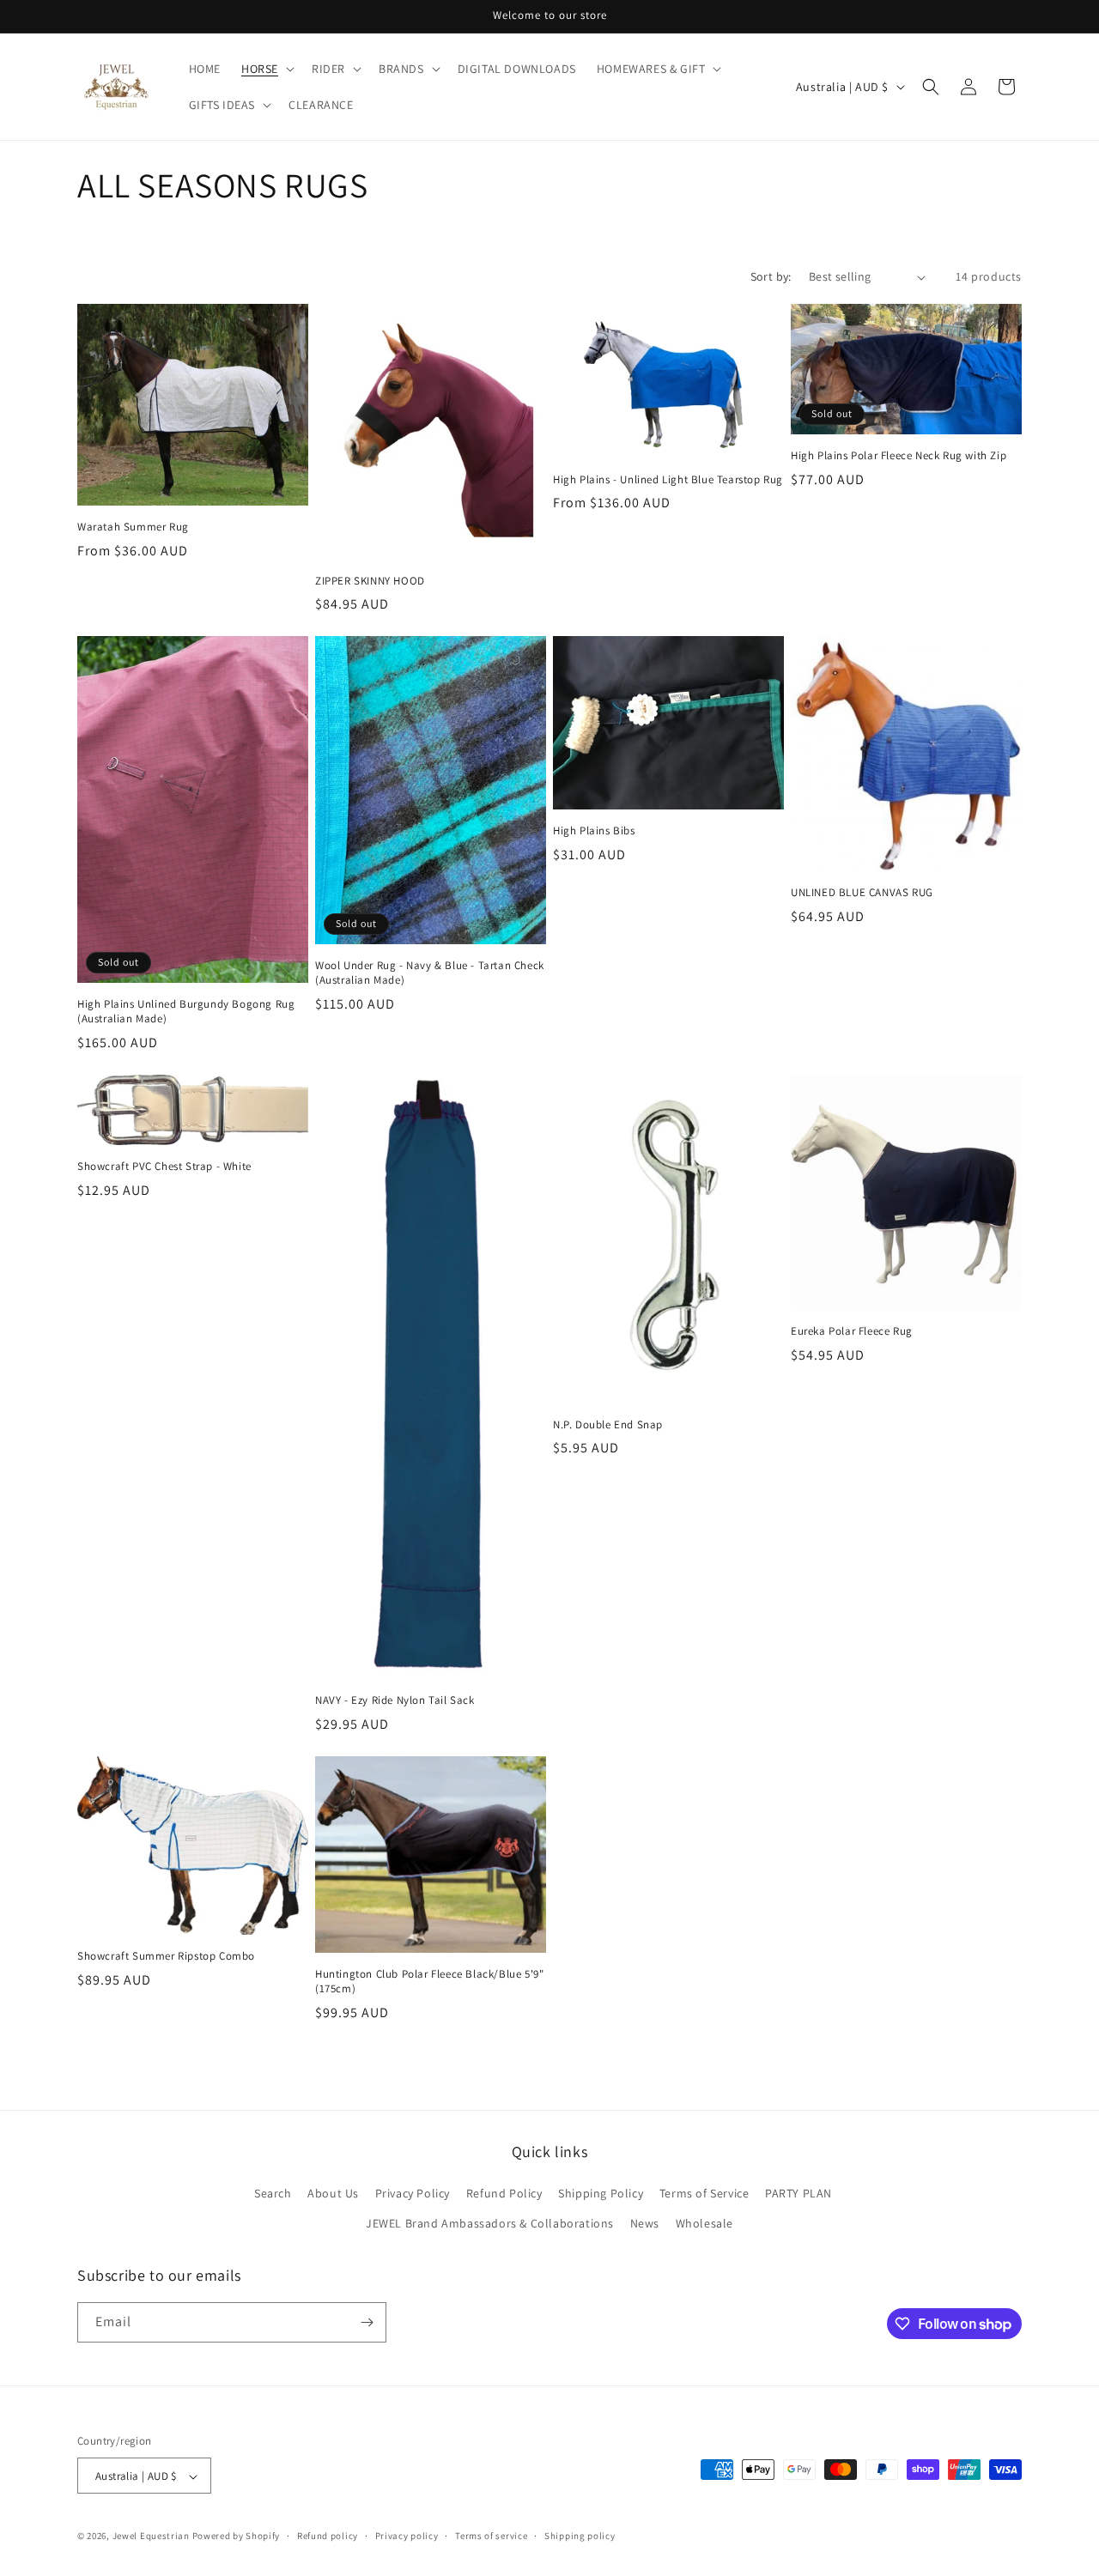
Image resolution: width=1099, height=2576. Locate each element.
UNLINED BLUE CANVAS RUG (862, 893)
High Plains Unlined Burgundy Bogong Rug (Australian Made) (186, 1012)
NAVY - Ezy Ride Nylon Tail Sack (395, 1700)
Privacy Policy (413, 2193)
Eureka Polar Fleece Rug (852, 1331)
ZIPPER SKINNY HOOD (370, 581)
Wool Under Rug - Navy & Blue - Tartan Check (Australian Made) (430, 973)
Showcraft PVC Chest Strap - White (164, 1167)
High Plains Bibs (594, 831)
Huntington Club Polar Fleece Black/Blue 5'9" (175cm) (429, 1982)
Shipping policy (580, 2536)
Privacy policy (407, 2536)
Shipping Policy (601, 2193)
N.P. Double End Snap (608, 1425)
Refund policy (328, 2536)
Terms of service (491, 2536)
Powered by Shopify (237, 2537)
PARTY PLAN (798, 2193)
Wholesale (704, 2224)
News (645, 2224)
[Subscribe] (367, 2322)
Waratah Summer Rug (133, 527)
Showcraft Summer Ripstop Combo (166, 1956)
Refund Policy (504, 2193)
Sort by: (771, 276)
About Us (333, 2193)
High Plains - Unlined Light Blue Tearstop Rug (668, 480)
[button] (266, 69)
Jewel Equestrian (152, 2537)
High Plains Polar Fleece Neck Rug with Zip (899, 456)
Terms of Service (704, 2193)
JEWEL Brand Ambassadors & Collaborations (490, 2224)
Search (273, 2193)
